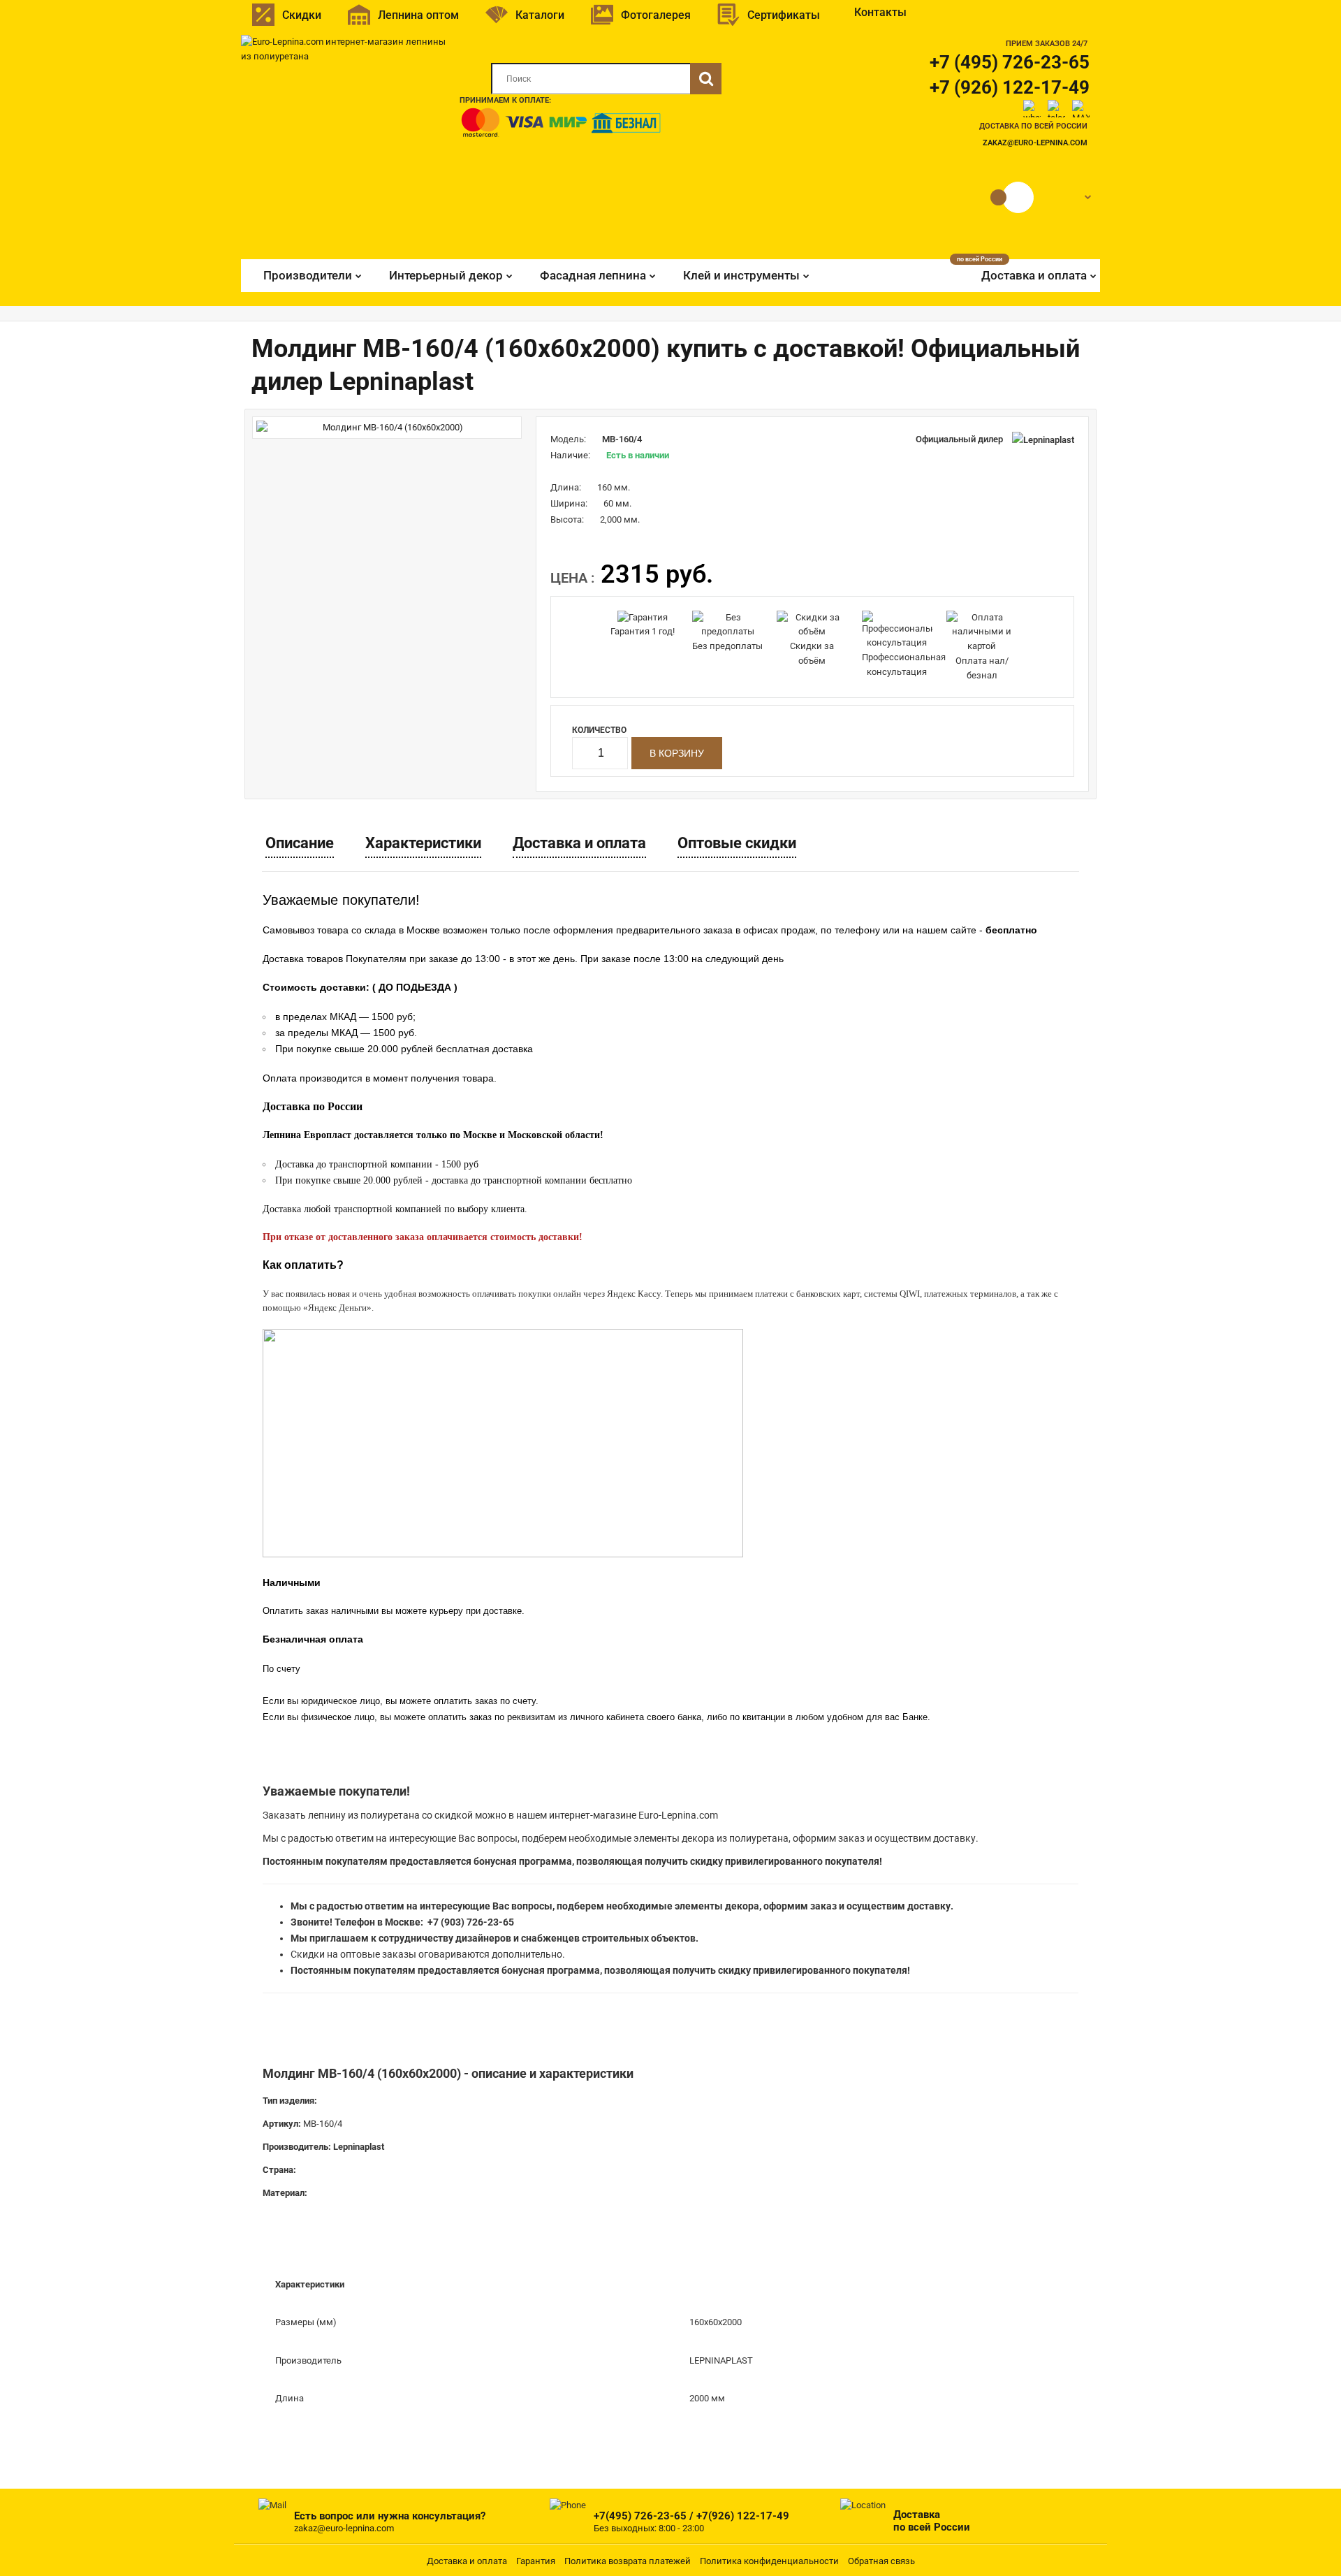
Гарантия (536, 2561)
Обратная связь (881, 2561)
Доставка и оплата (579, 843)
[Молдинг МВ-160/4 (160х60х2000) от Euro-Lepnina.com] (387, 428)
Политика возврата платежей (628, 2561)
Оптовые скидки (737, 843)
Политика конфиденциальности (769, 2561)
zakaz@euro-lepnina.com (1035, 143)
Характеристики (423, 843)
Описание (300, 843)
